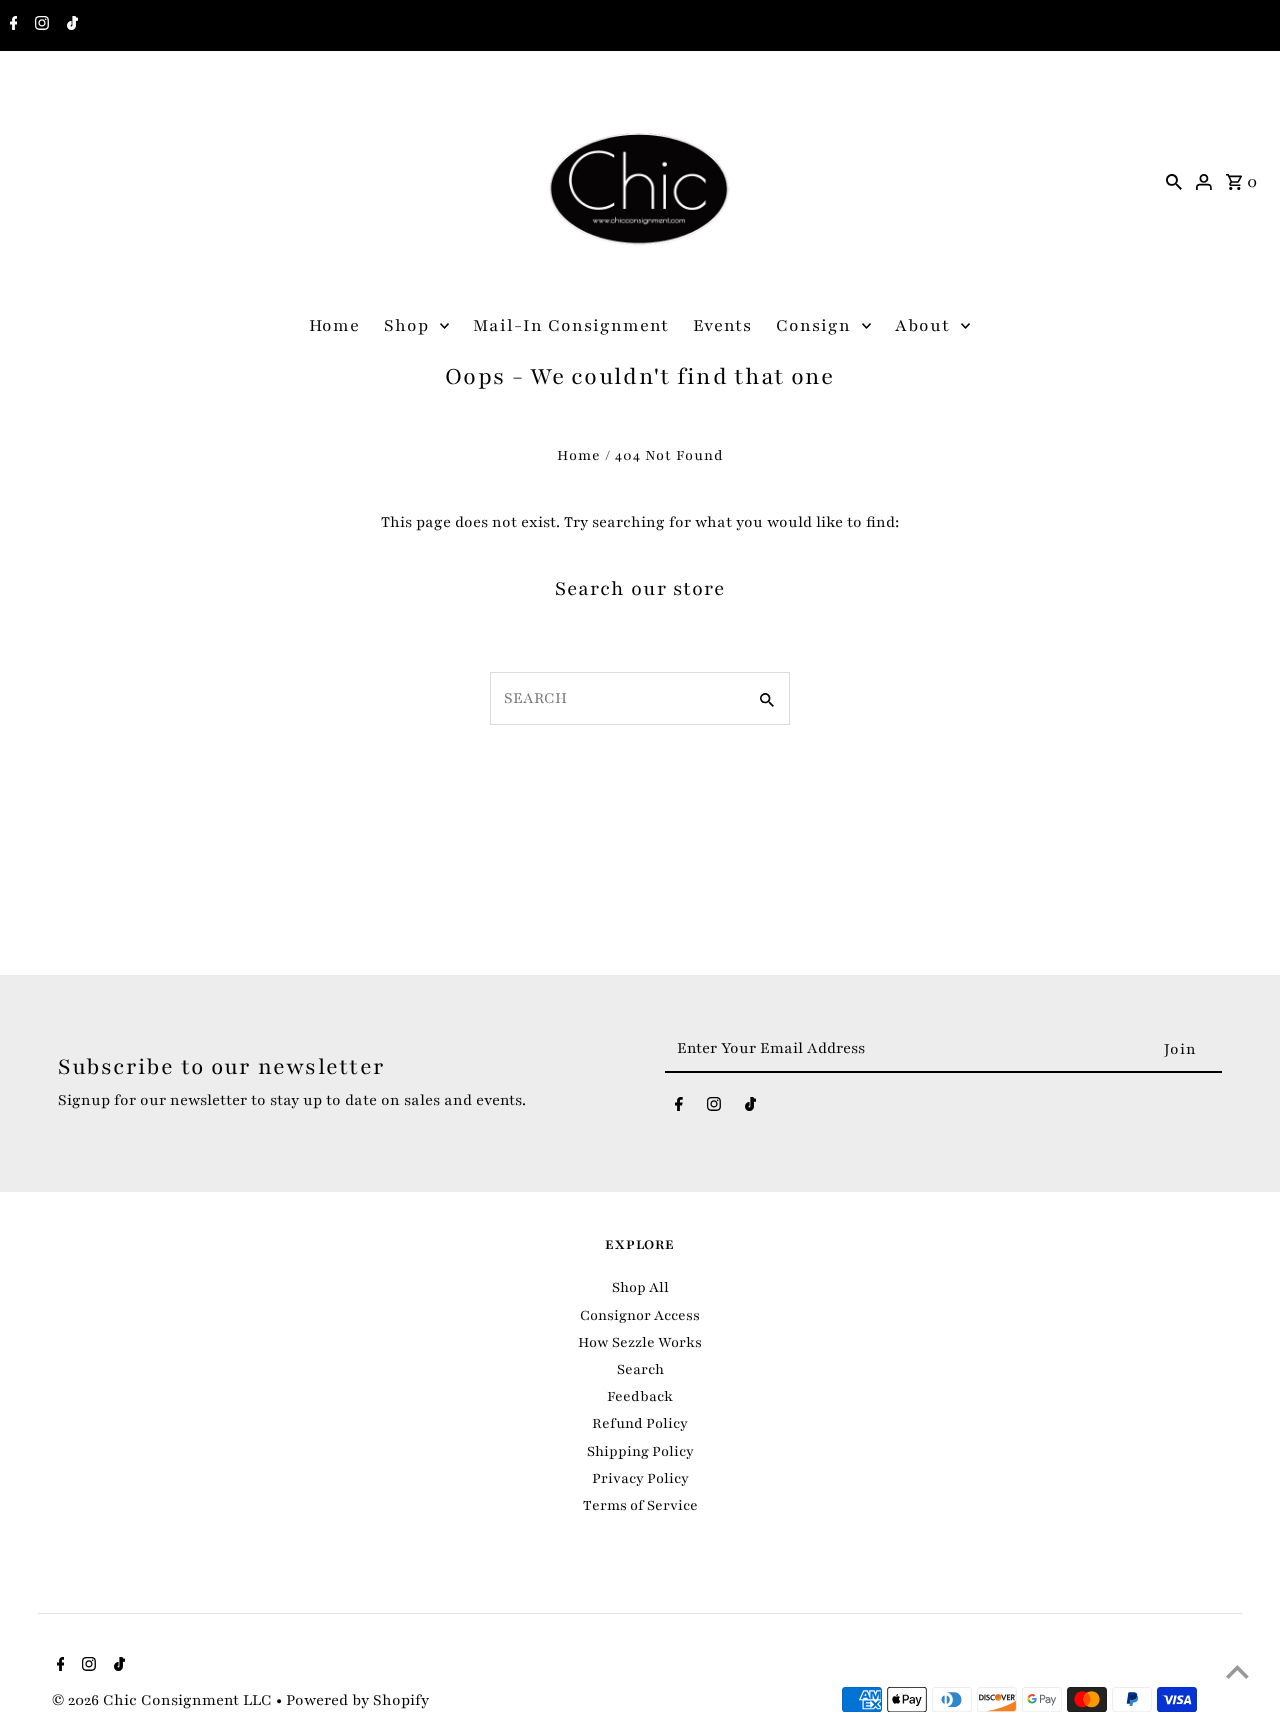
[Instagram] (39, 26)
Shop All (640, 1287)
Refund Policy (640, 1423)
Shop (406, 325)
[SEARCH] (1174, 181)
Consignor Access (640, 1315)
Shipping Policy (640, 1451)
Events (722, 325)
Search (640, 1369)
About (922, 325)
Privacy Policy (640, 1478)
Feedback (640, 1396)
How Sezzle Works (640, 1342)
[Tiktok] (70, 26)
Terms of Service (640, 1505)
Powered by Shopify (357, 1700)
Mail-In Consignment (571, 325)
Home (334, 325)
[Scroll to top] (1237, 1671)
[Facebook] (11, 26)
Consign (813, 325)
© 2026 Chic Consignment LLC (164, 1700)
